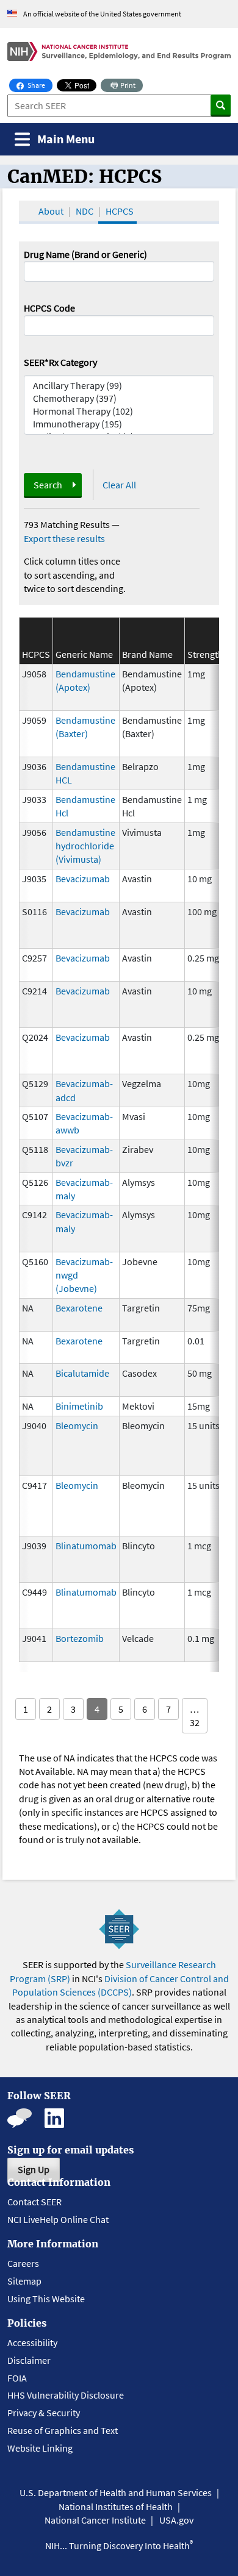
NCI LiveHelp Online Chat (58, 2219)
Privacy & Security (44, 2413)
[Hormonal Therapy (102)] (119, 411)
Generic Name (84, 654)
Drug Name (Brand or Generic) (85, 254)
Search (48, 485)
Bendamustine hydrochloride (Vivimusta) (85, 846)
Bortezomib (80, 1638)
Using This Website (46, 2299)
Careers (23, 2263)
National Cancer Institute (95, 2520)
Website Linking (40, 2448)
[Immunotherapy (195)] (119, 424)
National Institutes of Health (116, 2506)
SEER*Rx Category (60, 362)
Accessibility (32, 2342)
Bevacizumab (83, 879)
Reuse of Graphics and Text (63, 2430)
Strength (205, 654)
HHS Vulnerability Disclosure (66, 2395)
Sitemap (24, 2281)
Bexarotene (79, 1308)
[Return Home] (119, 52)
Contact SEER (34, 2202)
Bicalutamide (82, 1373)
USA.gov (176, 2520)
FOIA (17, 2378)
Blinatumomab (86, 1546)
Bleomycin (77, 1425)
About (51, 211)
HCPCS (120, 211)
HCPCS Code (49, 308)
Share (39, 85)
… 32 (195, 1716)
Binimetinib (79, 1406)
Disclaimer (29, 2360)
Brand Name (147, 654)
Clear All (119, 485)
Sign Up (34, 2169)
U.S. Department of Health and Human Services (116, 2492)
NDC (85, 211)
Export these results (64, 538)
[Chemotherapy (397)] (119, 398)
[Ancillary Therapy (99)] (119, 386)
